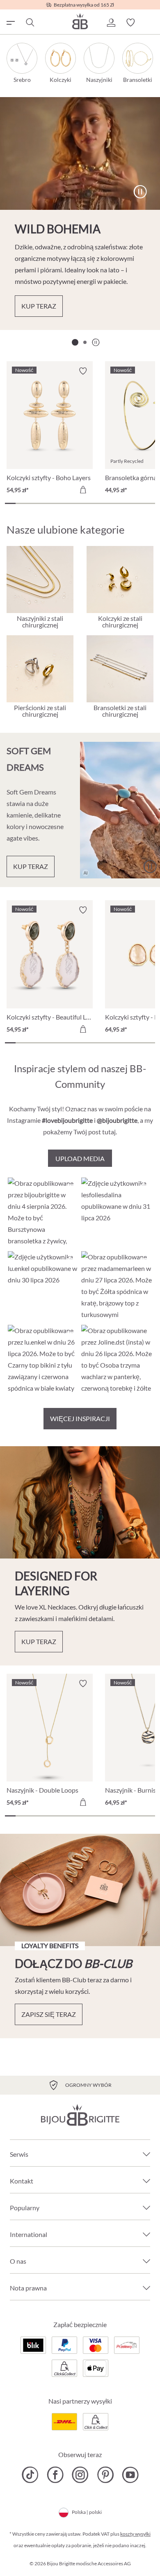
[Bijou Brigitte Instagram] (80, 2475)
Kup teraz (39, 306)
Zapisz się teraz (49, 2014)
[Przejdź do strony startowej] (80, 21)
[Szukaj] (30, 23)
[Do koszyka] (83, 490)
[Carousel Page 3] (32, 503)
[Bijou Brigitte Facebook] (55, 2475)
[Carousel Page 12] (128, 503)
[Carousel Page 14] (150, 503)
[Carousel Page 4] (42, 503)
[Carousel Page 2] (85, 342)
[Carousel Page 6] (64, 503)
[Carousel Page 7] (75, 503)
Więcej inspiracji (80, 1418)
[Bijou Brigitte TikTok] (30, 2475)
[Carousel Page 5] (53, 503)
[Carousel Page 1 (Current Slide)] (75, 342)
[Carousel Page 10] (107, 503)
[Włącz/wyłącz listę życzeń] (83, 371)
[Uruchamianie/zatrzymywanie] (140, 192)
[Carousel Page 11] (117, 503)
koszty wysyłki (135, 2534)
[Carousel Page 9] (96, 503)
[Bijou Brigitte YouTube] (130, 2475)
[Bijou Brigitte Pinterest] (105, 2475)
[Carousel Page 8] (85, 503)
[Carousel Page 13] (139, 503)
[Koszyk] (150, 23)
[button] (111, 23)
